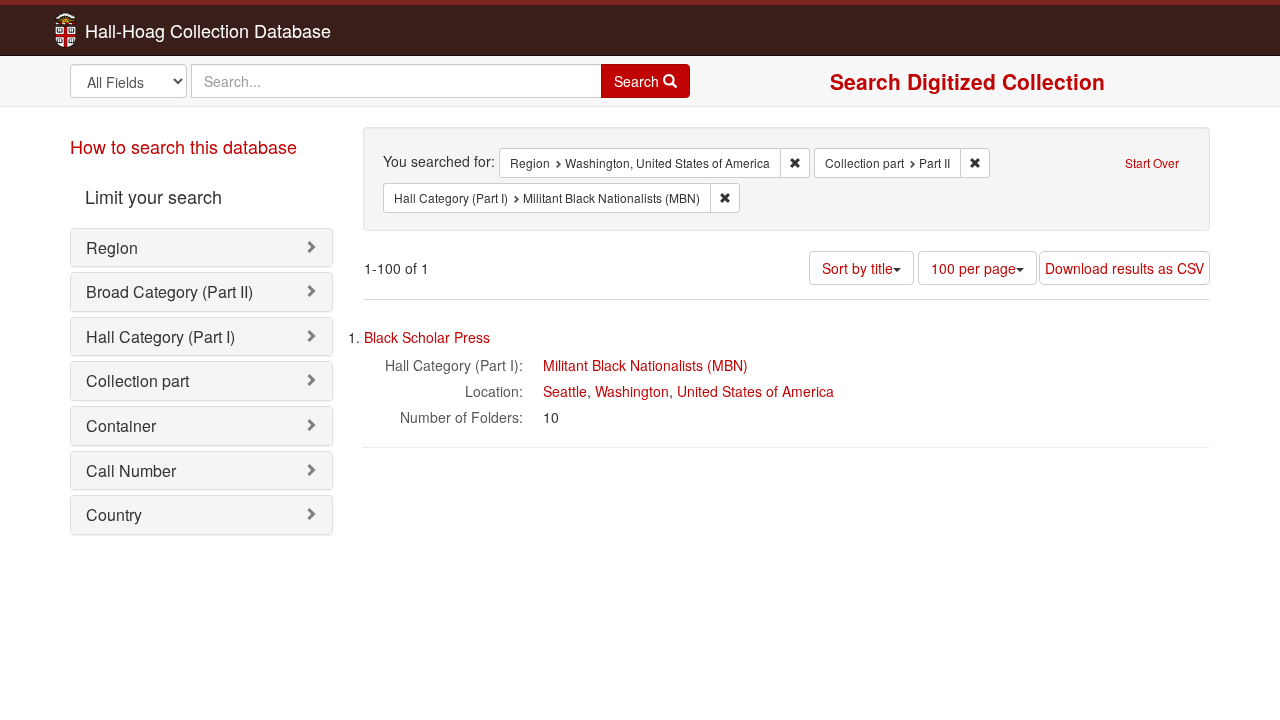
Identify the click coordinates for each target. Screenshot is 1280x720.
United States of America (755, 391)
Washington (632, 391)
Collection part (137, 380)
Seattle (565, 391)
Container (121, 425)
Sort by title (857, 268)
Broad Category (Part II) (169, 291)
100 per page (973, 268)
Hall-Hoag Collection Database (145, 30)
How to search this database (183, 146)
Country (114, 514)
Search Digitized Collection (967, 81)
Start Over (1152, 162)
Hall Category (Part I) (160, 336)
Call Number (131, 470)
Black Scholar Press (427, 337)
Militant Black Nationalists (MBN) (645, 365)
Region (112, 247)
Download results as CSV (1124, 268)
